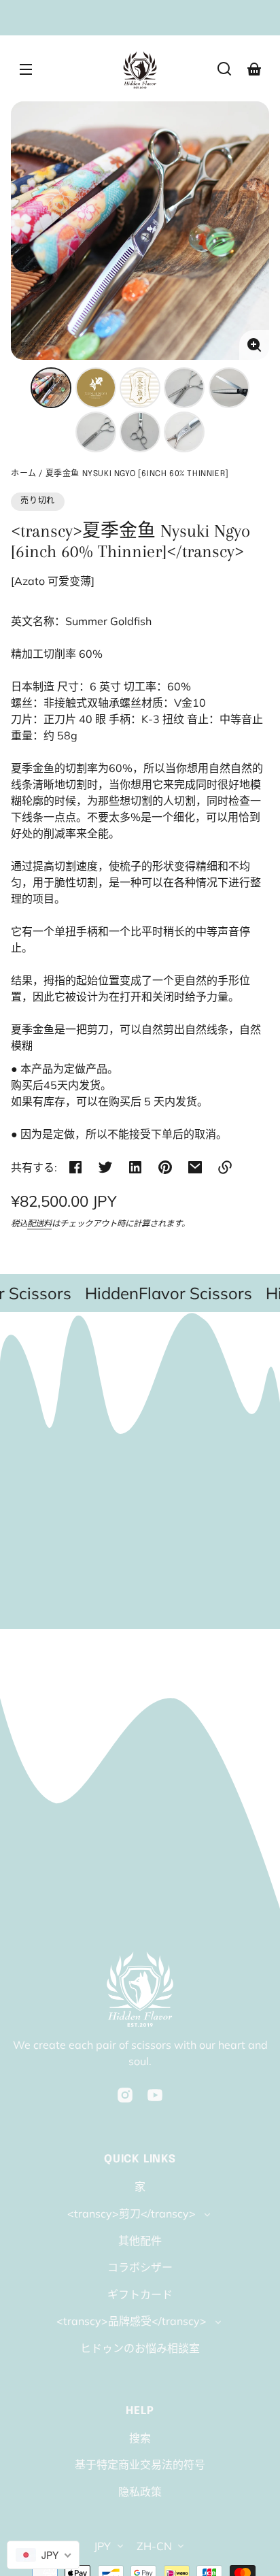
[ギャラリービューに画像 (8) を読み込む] (184, 432)
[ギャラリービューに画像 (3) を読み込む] (140, 388)
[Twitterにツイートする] (105, 1167)
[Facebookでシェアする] (75, 1167)
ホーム (24, 474)
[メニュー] (26, 69)
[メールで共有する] (195, 1167)
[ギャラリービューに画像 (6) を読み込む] (96, 432)
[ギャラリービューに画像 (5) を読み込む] (229, 388)
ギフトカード (140, 2294)
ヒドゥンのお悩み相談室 (140, 2348)
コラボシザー (140, 2267)
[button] (224, 69)
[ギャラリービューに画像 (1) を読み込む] (51, 388)
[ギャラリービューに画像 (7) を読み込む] (140, 432)
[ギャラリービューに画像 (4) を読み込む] (184, 388)
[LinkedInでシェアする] (135, 1167)
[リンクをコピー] (225, 1167)
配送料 (39, 1223)
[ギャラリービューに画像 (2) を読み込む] (96, 388)
